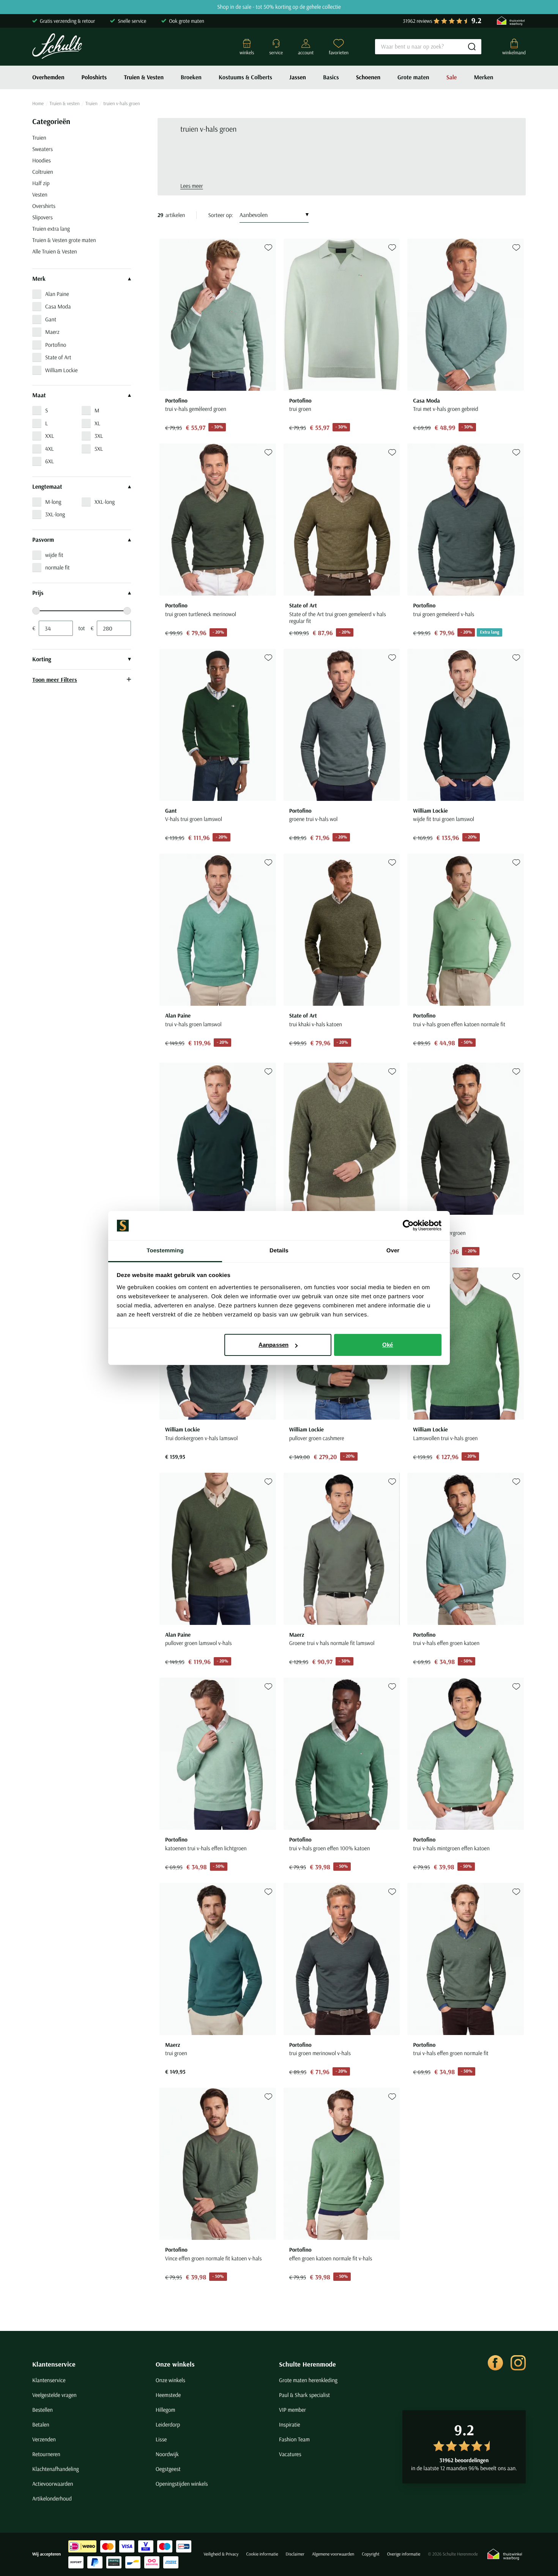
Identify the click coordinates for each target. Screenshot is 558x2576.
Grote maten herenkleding (308, 2380)
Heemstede (168, 2395)
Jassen (298, 77)
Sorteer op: (221, 215)
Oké (388, 1345)
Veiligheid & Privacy (221, 2554)
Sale (452, 77)
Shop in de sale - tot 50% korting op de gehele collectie (279, 7)
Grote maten (413, 77)
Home (38, 104)
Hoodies (42, 160)
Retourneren (46, 2454)
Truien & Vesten (144, 77)
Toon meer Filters (55, 679)
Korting (42, 659)
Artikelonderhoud (52, 2498)
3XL (99, 436)
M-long (53, 502)
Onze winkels (175, 2364)
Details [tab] (279, 1251)
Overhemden (48, 77)
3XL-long (55, 514)
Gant (51, 319)
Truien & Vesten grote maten (64, 240)
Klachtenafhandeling (56, 2469)
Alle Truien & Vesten (55, 251)
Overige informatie (404, 2554)
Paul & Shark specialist (304, 2395)
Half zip (41, 183)
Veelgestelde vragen (54, 2395)
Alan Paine (57, 294)
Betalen (41, 2424)
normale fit (58, 567)
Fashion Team (294, 2439)
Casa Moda (58, 306)
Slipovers (43, 217)
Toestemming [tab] (165, 1251)
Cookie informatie (262, 2554)
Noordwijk (167, 2454)
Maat (39, 395)
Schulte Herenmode (307, 2364)
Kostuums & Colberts (245, 77)
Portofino (56, 345)
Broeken (191, 77)
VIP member (292, 2410)
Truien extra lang (51, 229)
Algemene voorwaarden (333, 2554)
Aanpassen (273, 1345)
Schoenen (368, 77)
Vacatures (290, 2454)
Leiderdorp (168, 2424)
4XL (50, 449)
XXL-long (105, 502)
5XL (99, 449)
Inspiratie (290, 2424)
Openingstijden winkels (182, 2484)
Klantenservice (54, 2364)
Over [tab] (393, 1251)
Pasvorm (43, 540)
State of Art (58, 357)
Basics (331, 77)
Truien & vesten (65, 104)
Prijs (38, 593)
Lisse (161, 2439)
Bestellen (43, 2410)
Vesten (40, 194)
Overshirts (44, 206)
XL (97, 423)
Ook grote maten (187, 21)
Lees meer (192, 186)
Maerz (52, 332)
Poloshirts (94, 77)
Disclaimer (295, 2554)
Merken (483, 77)
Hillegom (166, 2410)
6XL (50, 461)
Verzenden (44, 2439)
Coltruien (43, 172)
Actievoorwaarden (53, 2484)
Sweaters (43, 149)
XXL (50, 436)
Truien (91, 104)
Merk (39, 279)
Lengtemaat (47, 487)
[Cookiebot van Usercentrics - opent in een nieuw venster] (408, 1226)
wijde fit (54, 555)
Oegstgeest (168, 2469)
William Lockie (61, 370)
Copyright (370, 2554)
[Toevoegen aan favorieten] (268, 248)
